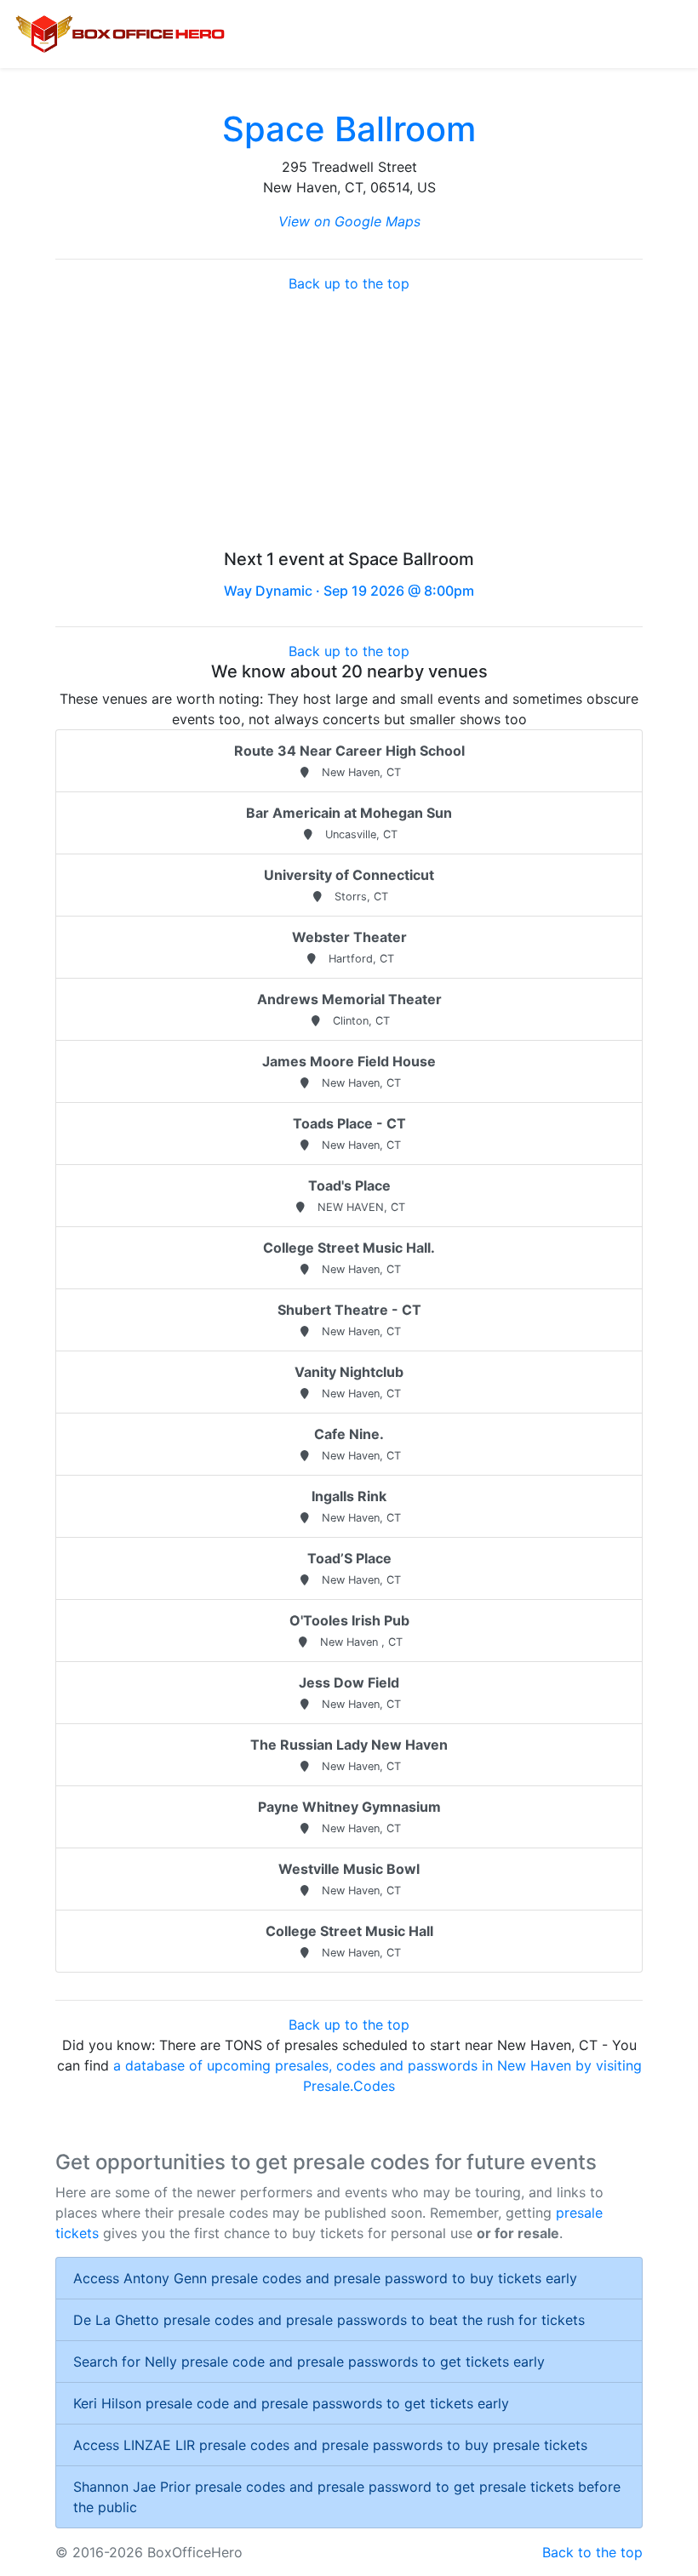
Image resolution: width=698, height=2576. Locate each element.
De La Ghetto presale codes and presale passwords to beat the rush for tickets (329, 2320)
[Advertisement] (349, 421)
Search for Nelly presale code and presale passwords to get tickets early (309, 2362)
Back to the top (592, 2552)
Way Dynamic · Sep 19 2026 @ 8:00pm (349, 591)
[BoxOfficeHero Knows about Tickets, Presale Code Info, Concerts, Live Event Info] (120, 34)
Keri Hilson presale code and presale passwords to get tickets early (291, 2403)
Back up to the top (349, 283)
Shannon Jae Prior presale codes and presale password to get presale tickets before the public (347, 2497)
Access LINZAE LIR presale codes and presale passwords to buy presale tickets (330, 2445)
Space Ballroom (349, 129)
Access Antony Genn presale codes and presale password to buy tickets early (325, 2278)
